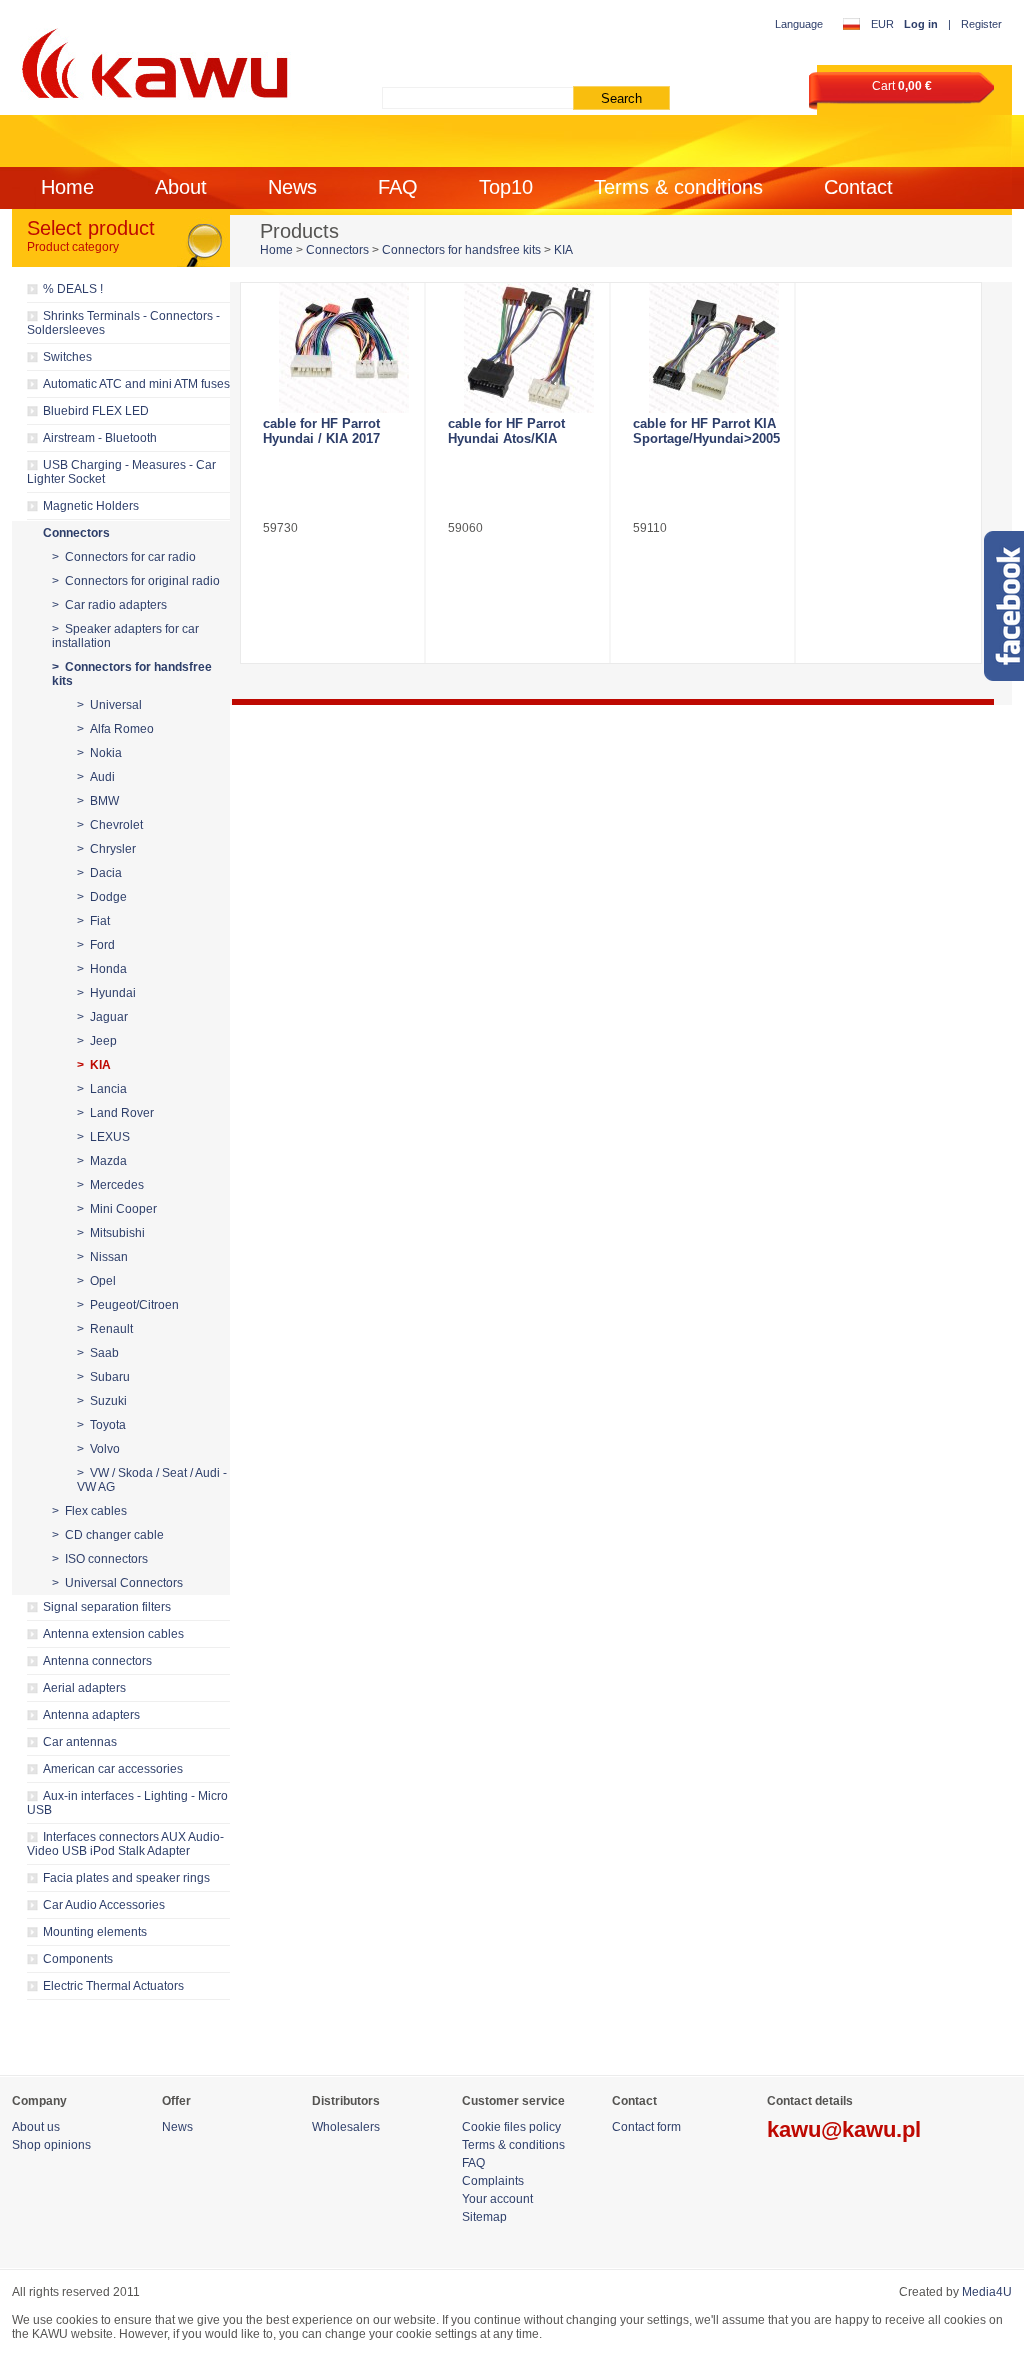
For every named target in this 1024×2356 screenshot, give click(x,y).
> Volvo (98, 1449)
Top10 (506, 187)
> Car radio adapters (109, 605)
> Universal (109, 705)
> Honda (102, 969)
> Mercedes (110, 1185)
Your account (497, 2199)
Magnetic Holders (91, 506)
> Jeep (97, 1041)
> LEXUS (103, 1137)
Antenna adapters (91, 1715)
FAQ (398, 187)
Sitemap (484, 2217)
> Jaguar (102, 1017)
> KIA (94, 1065)
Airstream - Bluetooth (100, 438)
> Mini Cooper (117, 1209)
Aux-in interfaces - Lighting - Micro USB (127, 1803)
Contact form (646, 2127)
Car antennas (80, 1742)
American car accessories (113, 1769)
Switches (67, 357)
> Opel (96, 1281)
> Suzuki (102, 1401)
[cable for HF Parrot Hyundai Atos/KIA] (528, 348)
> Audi (96, 777)
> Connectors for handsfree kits (132, 674)
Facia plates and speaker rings (126, 1878)
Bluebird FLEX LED (96, 411)
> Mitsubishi (111, 1233)
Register (981, 24)
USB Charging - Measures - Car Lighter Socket (121, 472)
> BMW (98, 801)
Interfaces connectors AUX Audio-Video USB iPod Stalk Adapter (125, 1844)
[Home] (151, 60)
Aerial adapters (84, 1688)
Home (67, 187)
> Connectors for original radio (136, 581)
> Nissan (102, 1257)
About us (36, 2127)
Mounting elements (95, 1932)
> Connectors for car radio (124, 557)
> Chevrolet (110, 825)
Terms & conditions (678, 187)
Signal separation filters (107, 1607)
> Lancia (102, 1089)
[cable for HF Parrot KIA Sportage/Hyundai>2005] (713, 348)
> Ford (96, 945)
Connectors (76, 533)
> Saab (98, 1353)
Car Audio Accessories (104, 1905)
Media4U (987, 2292)
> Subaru (103, 1377)
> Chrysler (106, 849)
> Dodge (102, 897)
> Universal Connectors (117, 1583)
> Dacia (99, 873)
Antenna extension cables (113, 1634)
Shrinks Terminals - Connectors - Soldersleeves (123, 323)
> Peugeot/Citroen (128, 1305)
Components (78, 1959)
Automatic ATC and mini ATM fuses (136, 384)
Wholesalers (346, 2127)
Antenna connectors (97, 1661)
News (292, 187)
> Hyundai (106, 993)
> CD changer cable (108, 1535)
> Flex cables (89, 1511)
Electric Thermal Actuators (113, 1986)
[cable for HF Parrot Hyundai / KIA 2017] (343, 348)
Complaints (493, 2181)
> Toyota (101, 1425)
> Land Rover (115, 1113)
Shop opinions (51, 2145)
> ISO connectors (100, 1559)
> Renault (105, 1329)
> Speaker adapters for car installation (125, 636)
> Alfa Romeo (115, 729)
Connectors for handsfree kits (461, 250)
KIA (563, 250)
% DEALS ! (73, 289)
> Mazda (102, 1161)
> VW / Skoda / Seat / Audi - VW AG (152, 1480)
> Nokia (99, 753)
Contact (858, 187)
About (181, 187)
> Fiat (93, 921)
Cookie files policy (511, 2127)
